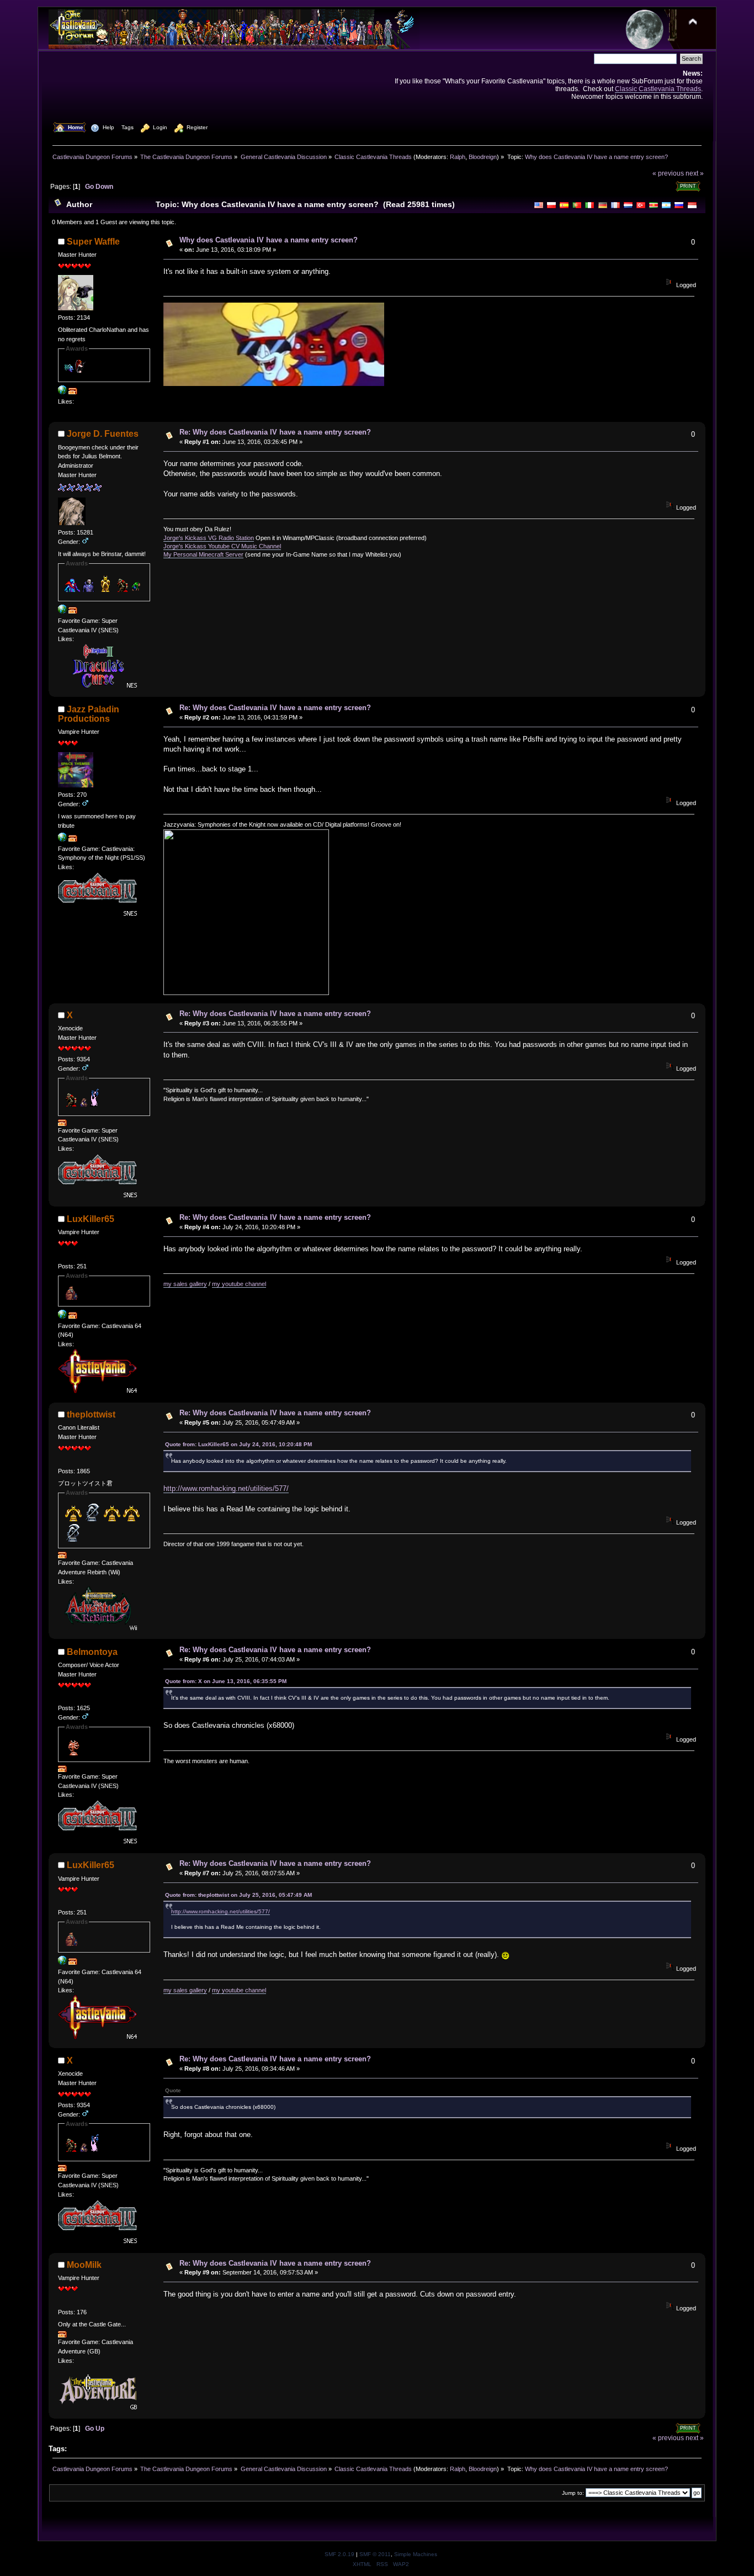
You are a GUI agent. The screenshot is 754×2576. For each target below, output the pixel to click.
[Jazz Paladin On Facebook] (62, 839)
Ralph (458, 157)
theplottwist (91, 1414)
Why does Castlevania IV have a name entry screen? (269, 240)
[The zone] (62, 392)
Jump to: (573, 2493)
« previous (668, 173)
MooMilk (84, 2265)
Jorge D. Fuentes (103, 434)
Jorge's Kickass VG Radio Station (209, 538)
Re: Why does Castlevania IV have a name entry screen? (275, 432)
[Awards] (73, 392)
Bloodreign (483, 157)
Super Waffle (93, 242)
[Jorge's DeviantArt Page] (62, 611)
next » (695, 173)
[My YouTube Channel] (62, 1316)
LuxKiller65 (91, 1219)
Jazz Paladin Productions (89, 714)
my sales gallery (185, 1284)
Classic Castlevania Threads (658, 89)
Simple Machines (416, 2554)
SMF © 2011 (375, 2554)
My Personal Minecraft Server (203, 554)
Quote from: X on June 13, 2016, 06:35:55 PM (226, 1681)
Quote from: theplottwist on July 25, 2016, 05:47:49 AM (238, 1895)
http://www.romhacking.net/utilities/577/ (226, 1488)
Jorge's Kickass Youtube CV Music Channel (222, 546)
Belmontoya (92, 1652)
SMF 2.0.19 (339, 2554)
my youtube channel (239, 1284)
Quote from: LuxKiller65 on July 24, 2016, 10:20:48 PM (238, 1444)
